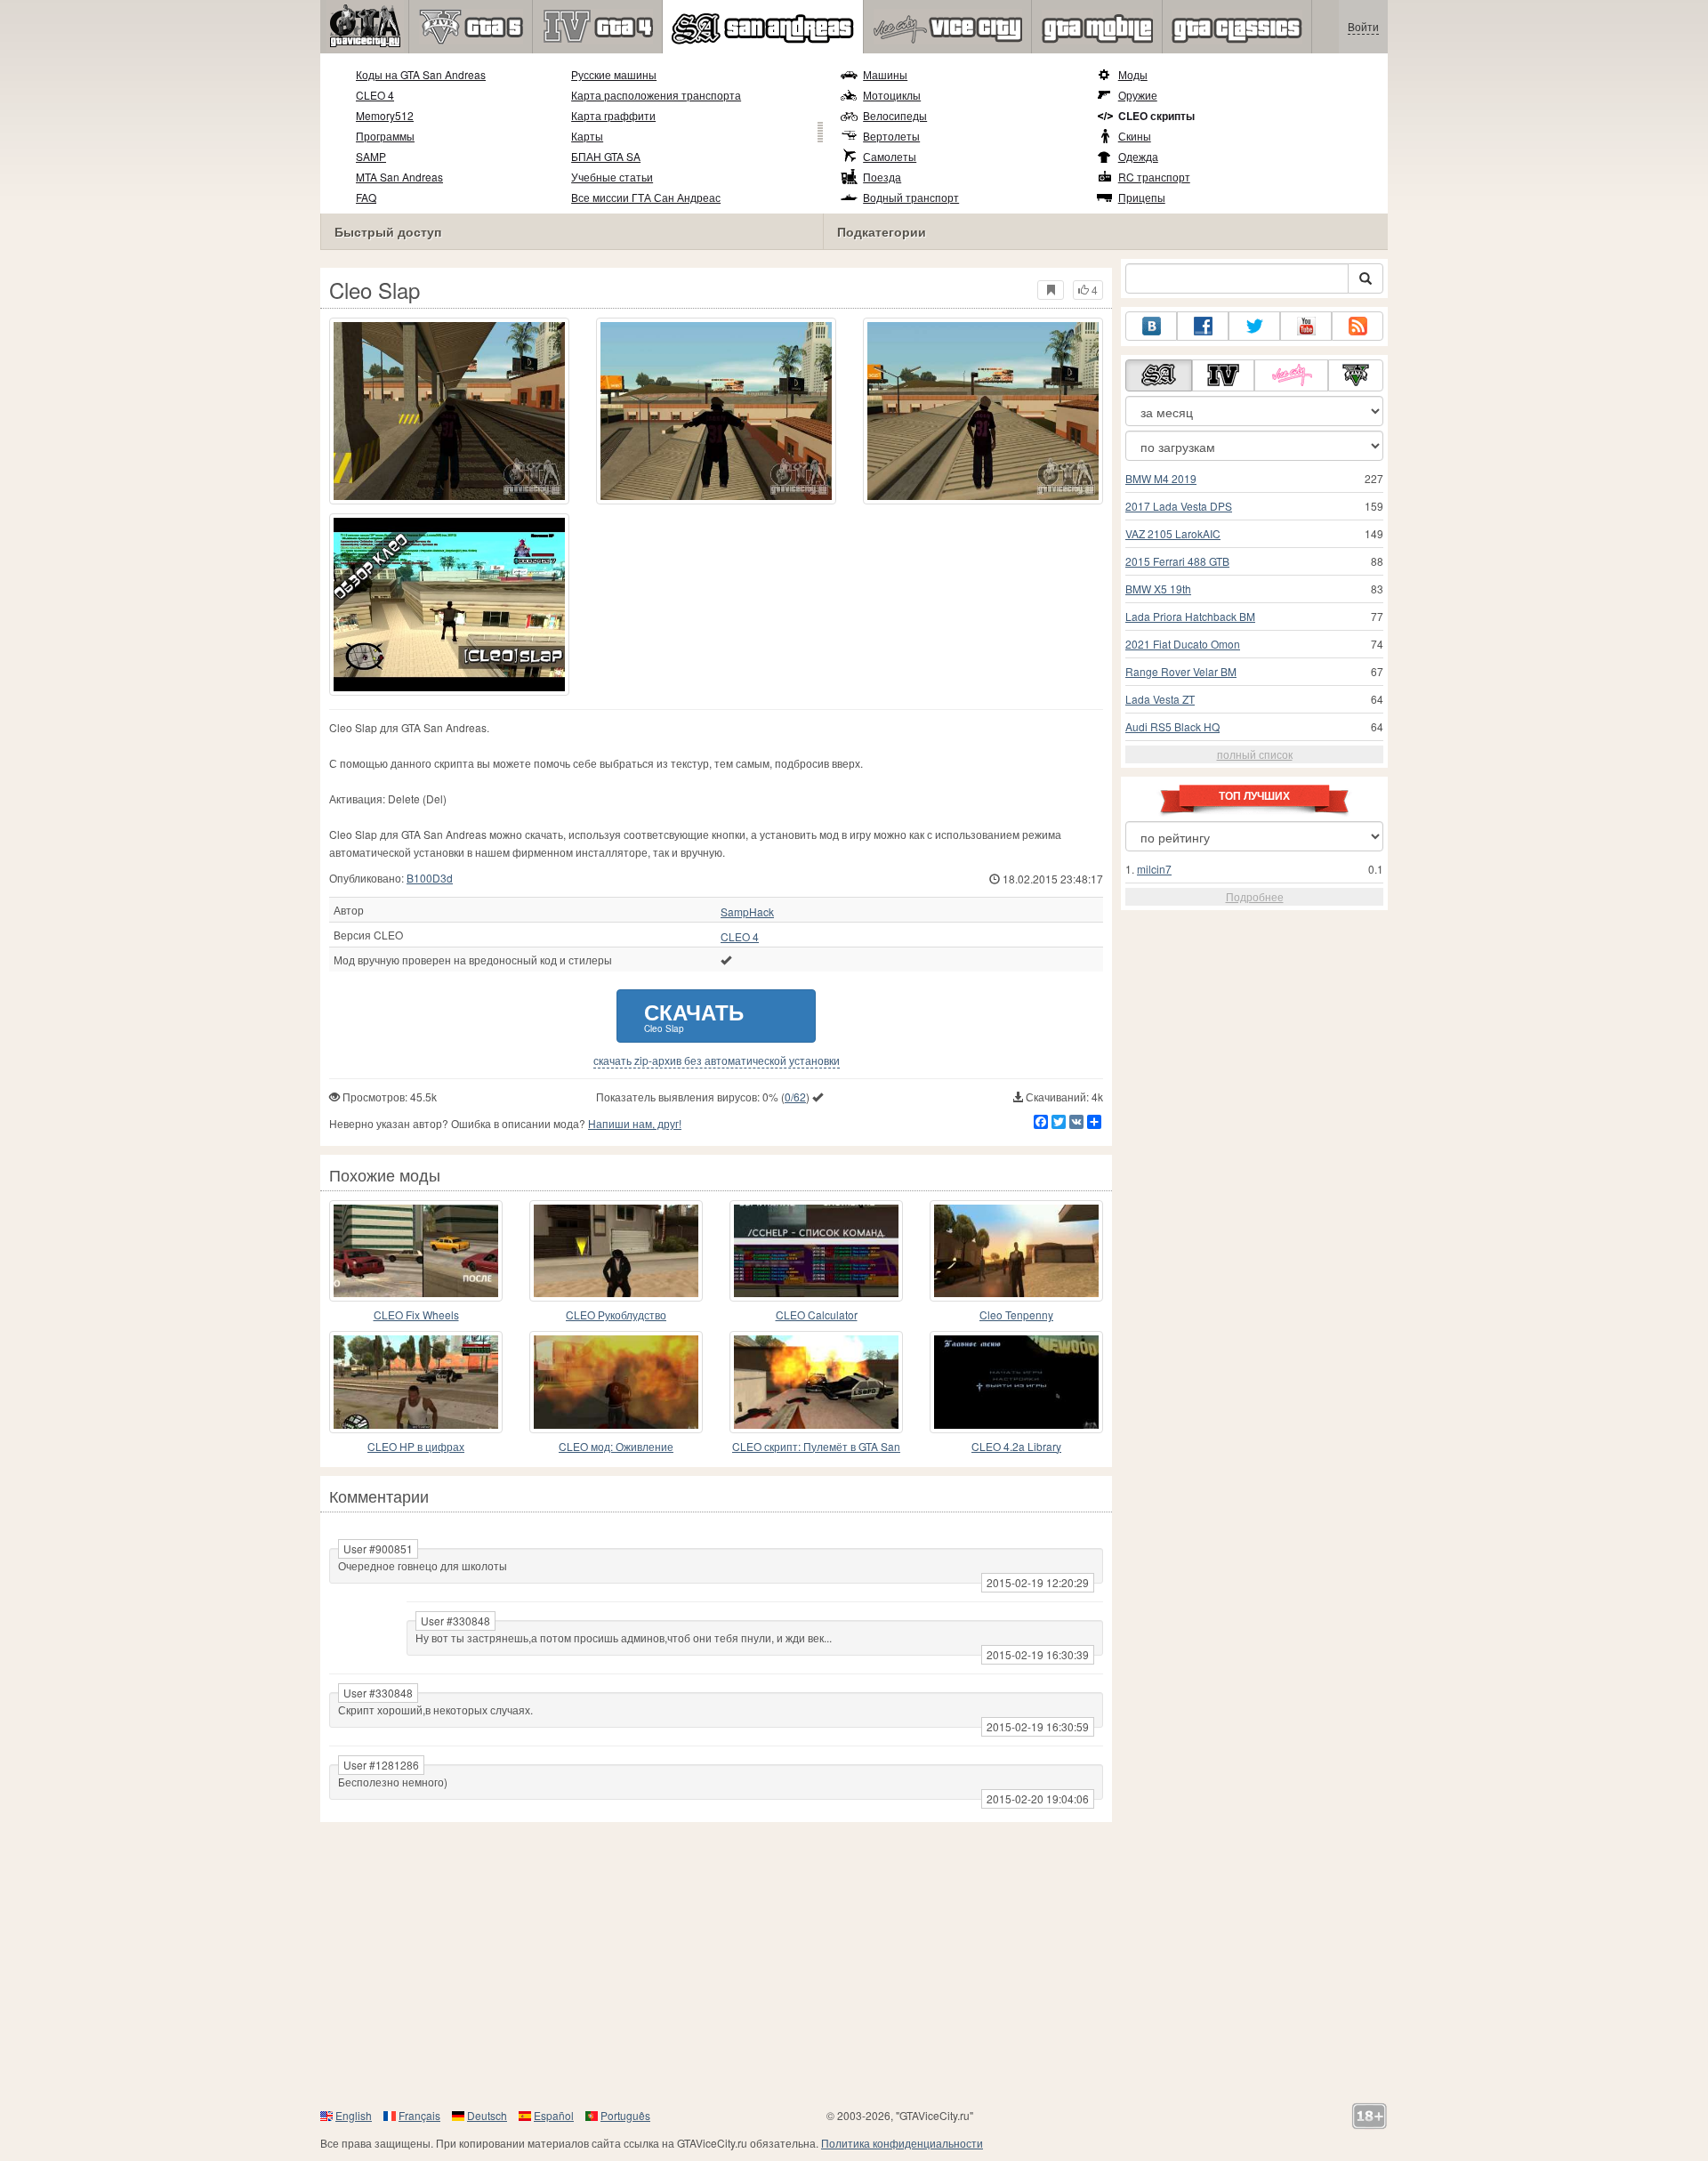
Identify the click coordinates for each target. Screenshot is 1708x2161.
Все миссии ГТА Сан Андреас (646, 197)
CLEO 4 (375, 95)
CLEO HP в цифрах (416, 1446)
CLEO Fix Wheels (416, 1314)
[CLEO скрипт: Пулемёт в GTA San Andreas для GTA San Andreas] (816, 1382)
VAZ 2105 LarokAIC (1173, 533)
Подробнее (1255, 896)
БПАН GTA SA (606, 156)
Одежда (1138, 156)
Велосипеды (895, 115)
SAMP (371, 156)
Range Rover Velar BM (1181, 671)
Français (419, 2115)
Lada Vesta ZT (1160, 699)
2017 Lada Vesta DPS (1179, 506)
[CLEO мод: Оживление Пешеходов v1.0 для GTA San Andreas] (616, 1382)
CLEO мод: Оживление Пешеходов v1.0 (616, 1447)
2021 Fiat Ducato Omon (1183, 644)
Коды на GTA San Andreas (421, 74)
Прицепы (1142, 197)
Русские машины (614, 74)
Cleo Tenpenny (1016, 1314)
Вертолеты (891, 136)
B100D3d (430, 878)
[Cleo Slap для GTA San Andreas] (449, 411)
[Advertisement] (854, 1964)
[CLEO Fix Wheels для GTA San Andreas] (416, 1251)
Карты (587, 136)
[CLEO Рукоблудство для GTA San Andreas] (616, 1251)
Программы (385, 136)
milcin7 (1154, 869)
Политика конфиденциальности (902, 2143)
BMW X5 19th (1158, 589)
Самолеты (890, 156)
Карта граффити (613, 115)
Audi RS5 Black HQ (1172, 726)
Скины (1135, 136)
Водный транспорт (911, 197)
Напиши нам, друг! (635, 1123)
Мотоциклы (892, 95)
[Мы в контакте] (1151, 326)
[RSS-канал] (1358, 326)
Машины (885, 74)
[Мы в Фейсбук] (1203, 326)
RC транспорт (1154, 177)
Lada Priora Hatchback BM (1190, 616)
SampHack (747, 912)
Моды (1133, 74)
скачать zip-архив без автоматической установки (717, 1060)
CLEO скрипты (1156, 116)
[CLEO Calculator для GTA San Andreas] (816, 1251)
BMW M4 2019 (1161, 478)
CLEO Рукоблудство (616, 1314)
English (354, 2115)
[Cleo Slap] (449, 605)
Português (625, 2115)
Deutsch (487, 2115)
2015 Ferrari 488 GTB (1177, 561)
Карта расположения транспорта (656, 95)
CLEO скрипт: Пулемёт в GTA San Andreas (816, 1447)
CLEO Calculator (817, 1314)
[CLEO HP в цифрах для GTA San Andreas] (416, 1382)
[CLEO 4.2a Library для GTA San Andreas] (1016, 1382)
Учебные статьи (612, 177)
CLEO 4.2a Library (1016, 1446)
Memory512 (385, 115)
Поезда (882, 177)
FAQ (366, 197)
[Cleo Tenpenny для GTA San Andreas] (1016, 1251)
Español (554, 2115)
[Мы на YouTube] (1306, 326)
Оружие (1138, 95)
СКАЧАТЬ (694, 1016)
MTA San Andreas (399, 177)
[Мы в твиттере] (1254, 326)
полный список (1255, 754)
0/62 (795, 1097)
